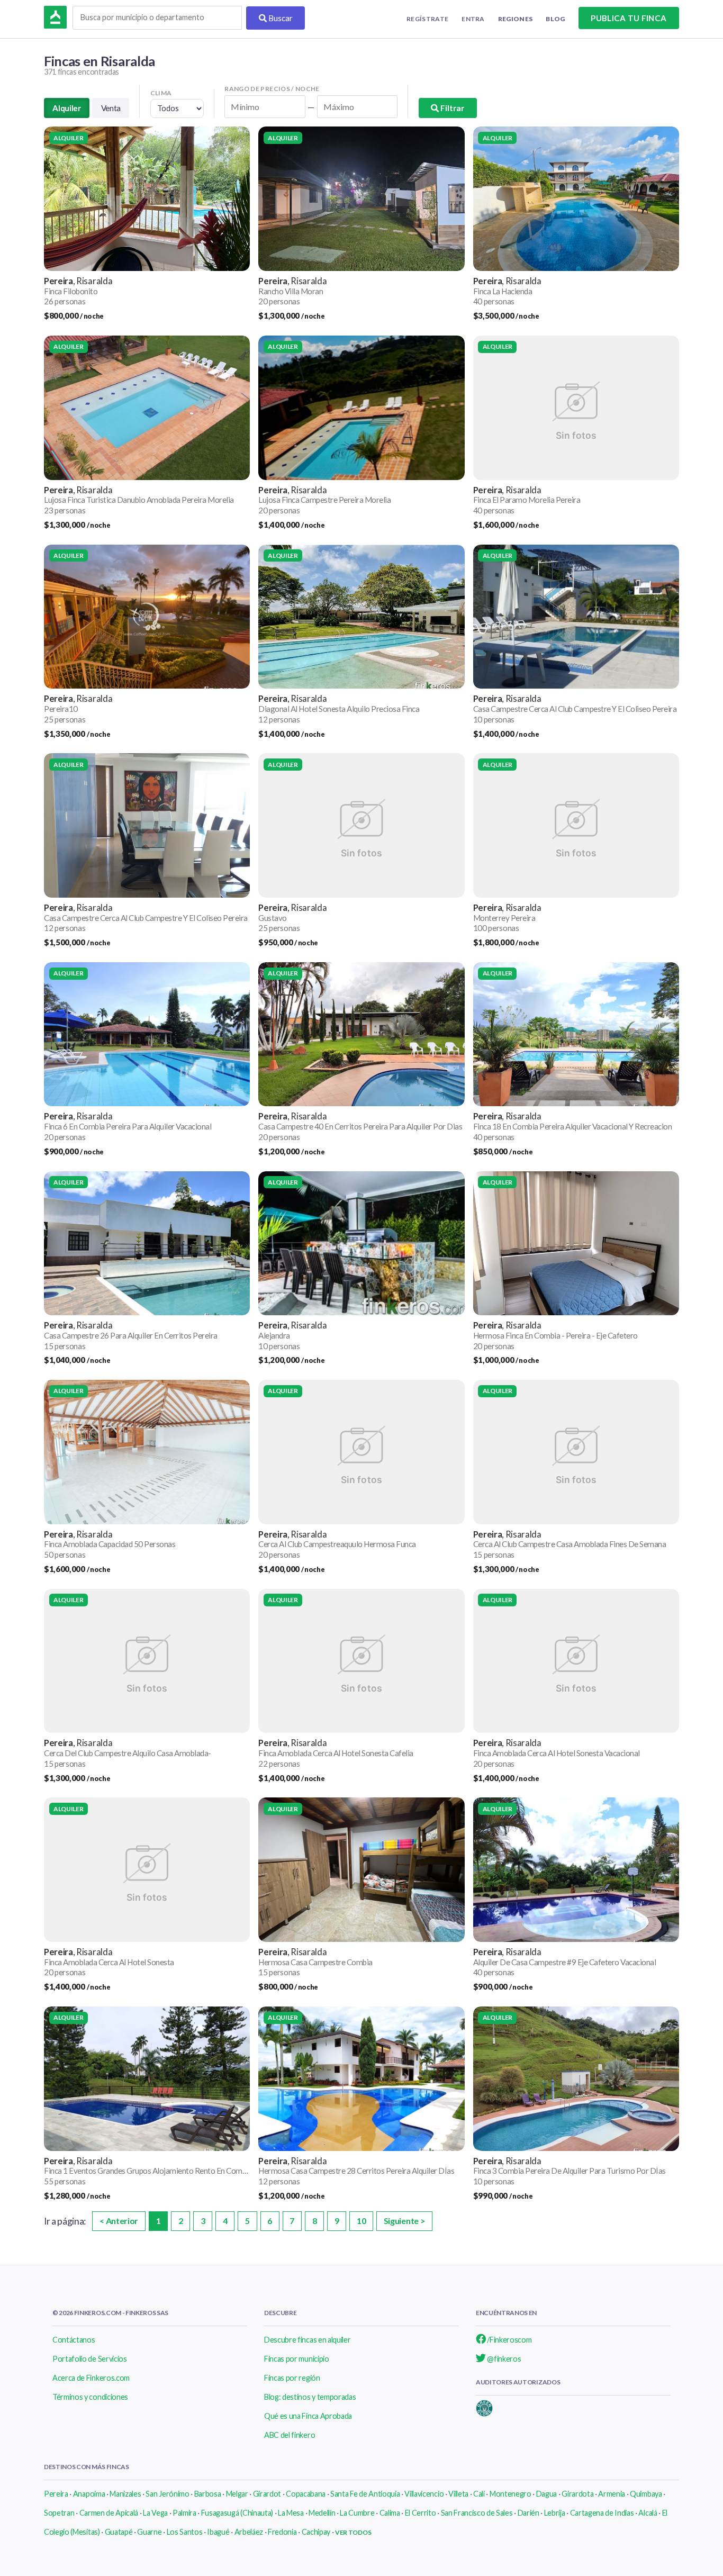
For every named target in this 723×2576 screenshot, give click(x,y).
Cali (479, 2494)
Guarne (149, 2532)
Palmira (184, 2513)
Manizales (125, 2494)
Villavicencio (424, 2494)
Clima (161, 93)
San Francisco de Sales (477, 2513)
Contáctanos (74, 2340)
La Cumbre (357, 2513)
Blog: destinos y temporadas (310, 2397)
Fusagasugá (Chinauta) (237, 2513)
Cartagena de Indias (602, 2513)
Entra (473, 19)
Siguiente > (404, 2221)
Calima (390, 2513)
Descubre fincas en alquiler (307, 2340)
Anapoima (89, 2494)
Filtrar (451, 108)
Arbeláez (249, 2532)
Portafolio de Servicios (90, 2359)
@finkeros (504, 2359)
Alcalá (648, 2513)
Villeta (458, 2494)
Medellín (322, 2513)
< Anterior (119, 2221)
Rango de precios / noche (272, 89)
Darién (528, 2513)
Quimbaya (646, 2494)
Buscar (280, 18)
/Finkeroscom (509, 2340)
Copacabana (306, 2494)
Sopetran (59, 2513)
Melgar (237, 2494)
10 (361, 2221)
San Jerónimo (167, 2494)
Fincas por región (292, 2378)
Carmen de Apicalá (109, 2513)
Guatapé (119, 2532)
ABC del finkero (290, 2435)
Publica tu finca (629, 18)
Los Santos (185, 2532)
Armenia (612, 2494)
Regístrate (427, 19)
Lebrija (555, 2513)
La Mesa (291, 2513)
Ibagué (218, 2532)
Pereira (56, 2494)
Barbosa (208, 2494)
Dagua (546, 2494)
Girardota (577, 2494)
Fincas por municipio (297, 2359)
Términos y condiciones (90, 2397)
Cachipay (316, 2532)
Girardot (267, 2494)
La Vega (155, 2513)
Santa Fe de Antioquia (365, 2494)
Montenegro (510, 2494)
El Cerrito (421, 2513)
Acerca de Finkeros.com (91, 2378)
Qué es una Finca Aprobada (308, 2416)
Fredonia (282, 2532)
